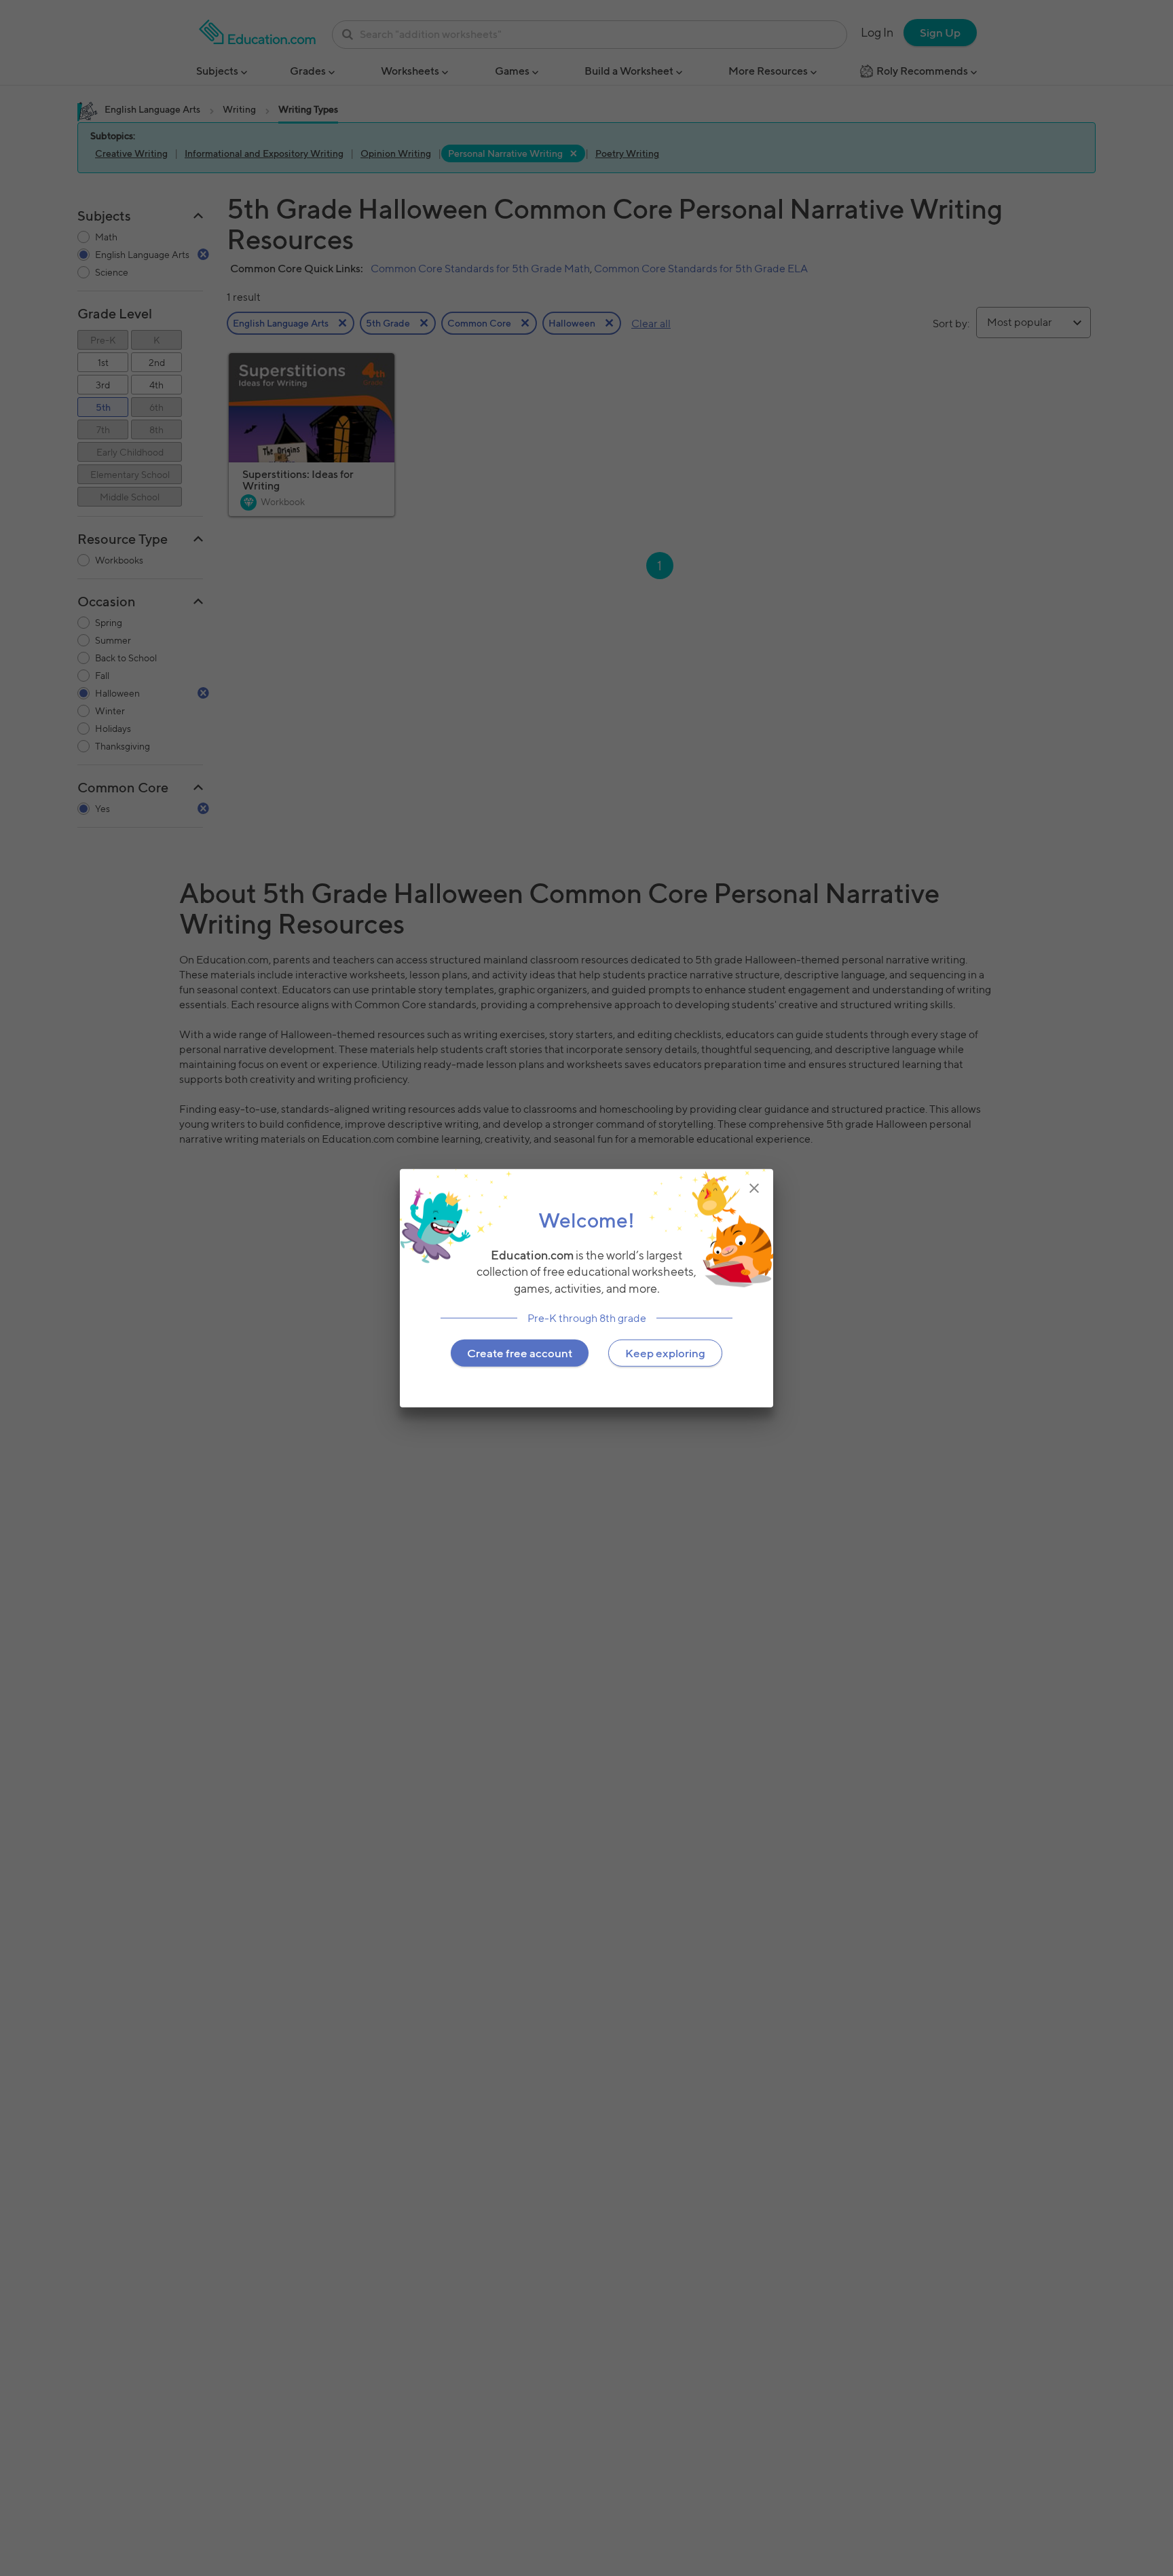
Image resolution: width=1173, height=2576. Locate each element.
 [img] (754, 1188)
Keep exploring (665, 1353)
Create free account (520, 1353)
